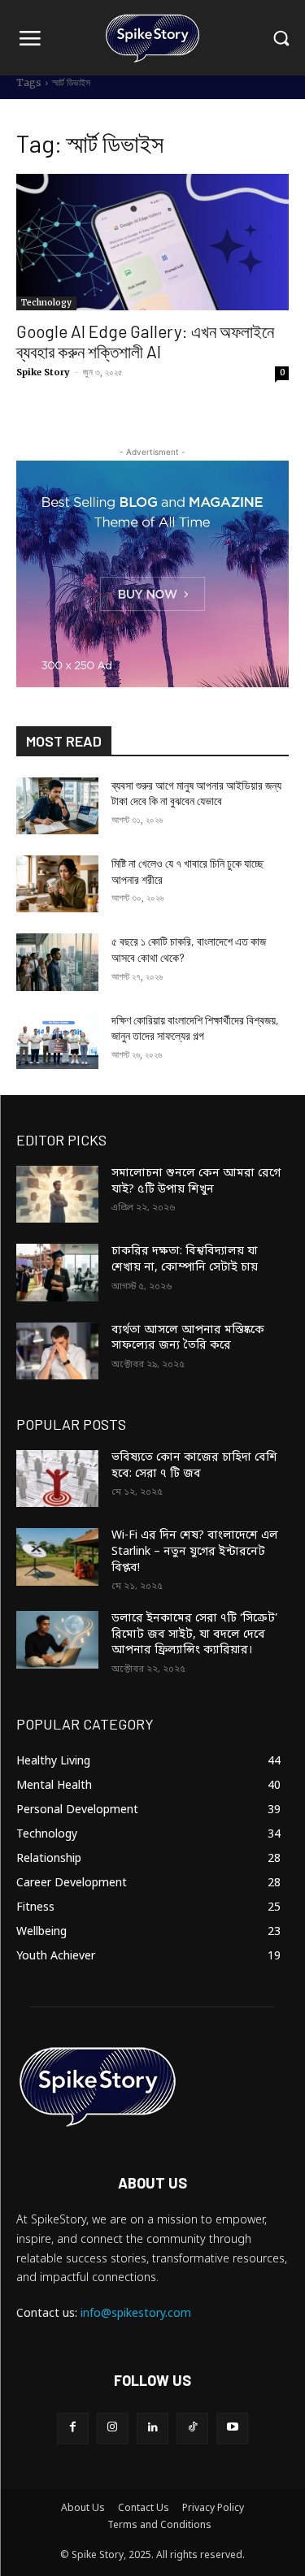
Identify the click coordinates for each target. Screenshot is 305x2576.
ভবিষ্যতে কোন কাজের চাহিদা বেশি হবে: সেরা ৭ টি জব (194, 1466)
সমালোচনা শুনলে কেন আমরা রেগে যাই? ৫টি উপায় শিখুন (196, 1182)
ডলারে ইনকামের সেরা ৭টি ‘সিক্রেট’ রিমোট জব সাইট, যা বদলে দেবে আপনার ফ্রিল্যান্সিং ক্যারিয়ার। (194, 1634)
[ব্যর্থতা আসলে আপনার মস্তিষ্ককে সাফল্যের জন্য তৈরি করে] (57, 1351)
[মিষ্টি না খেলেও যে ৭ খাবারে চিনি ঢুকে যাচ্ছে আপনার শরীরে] (57, 884)
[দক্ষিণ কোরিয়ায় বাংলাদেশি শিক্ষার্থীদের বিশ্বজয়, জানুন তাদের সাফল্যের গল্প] (57, 1041)
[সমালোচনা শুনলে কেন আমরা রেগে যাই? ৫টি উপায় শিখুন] (57, 1194)
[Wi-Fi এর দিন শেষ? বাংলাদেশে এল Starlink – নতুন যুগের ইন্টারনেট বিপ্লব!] (57, 1556)
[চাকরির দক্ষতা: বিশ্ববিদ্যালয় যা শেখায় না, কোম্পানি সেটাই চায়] (57, 1272)
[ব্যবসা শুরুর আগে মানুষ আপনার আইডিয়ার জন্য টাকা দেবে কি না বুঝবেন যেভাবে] (57, 806)
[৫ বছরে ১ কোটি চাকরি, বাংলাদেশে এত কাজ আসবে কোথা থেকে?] (57, 962)
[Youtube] (232, 2429)
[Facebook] (73, 2429)
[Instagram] (113, 2429)
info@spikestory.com (136, 2314)
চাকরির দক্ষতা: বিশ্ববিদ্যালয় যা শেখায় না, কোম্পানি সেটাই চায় (185, 1260)
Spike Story (43, 372)
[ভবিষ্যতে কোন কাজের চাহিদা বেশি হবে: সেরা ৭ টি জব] (57, 1478)
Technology (46, 303)
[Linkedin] (152, 2429)
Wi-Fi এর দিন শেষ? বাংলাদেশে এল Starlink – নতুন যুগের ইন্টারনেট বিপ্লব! (195, 1552)
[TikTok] (192, 2429)
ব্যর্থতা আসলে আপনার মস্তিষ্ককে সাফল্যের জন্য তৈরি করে (188, 1338)
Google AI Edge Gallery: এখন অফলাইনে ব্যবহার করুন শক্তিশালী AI (145, 341)
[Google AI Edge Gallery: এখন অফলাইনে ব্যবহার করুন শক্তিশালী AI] (152, 242)
